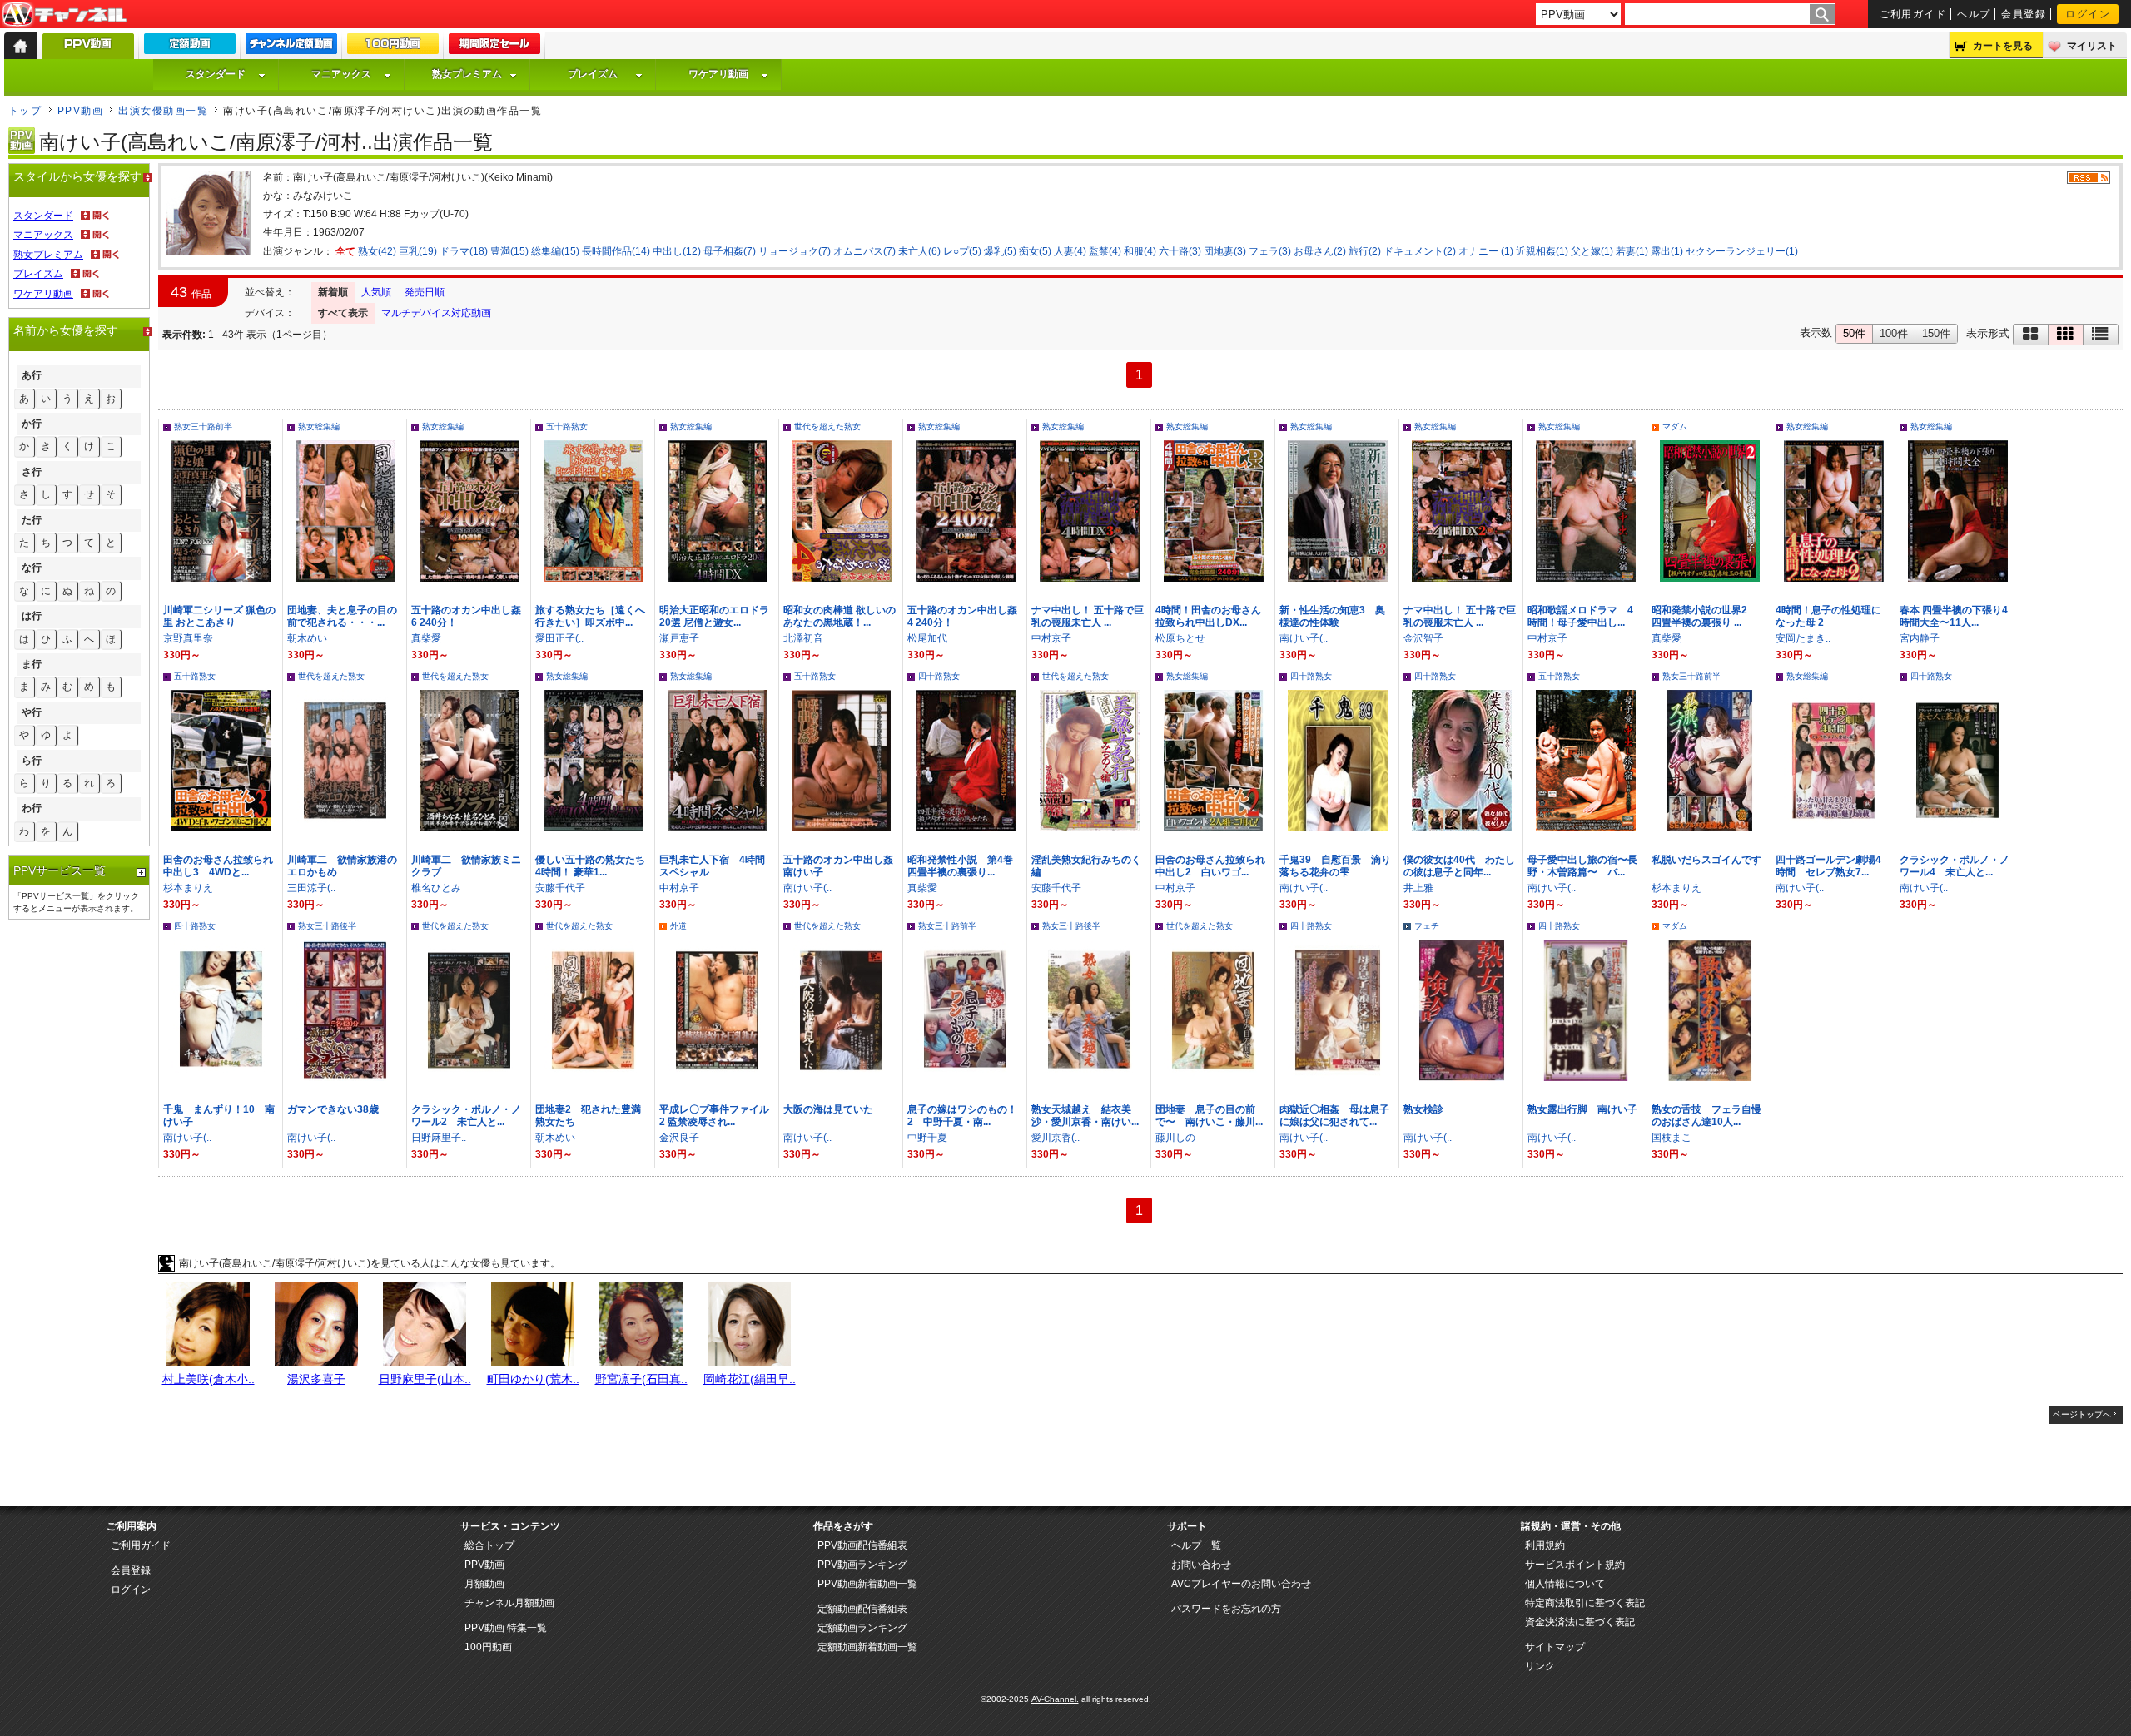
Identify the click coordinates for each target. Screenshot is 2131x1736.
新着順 (333, 292)
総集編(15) (555, 251)
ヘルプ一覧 (1196, 1545)
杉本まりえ (188, 888)
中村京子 (1051, 638)
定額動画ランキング (862, 1628)
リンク (1540, 1666)
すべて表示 (343, 313)
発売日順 (425, 292)
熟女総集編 (319, 427)
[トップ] (21, 46)
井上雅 (1418, 888)
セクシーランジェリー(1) (1742, 251)
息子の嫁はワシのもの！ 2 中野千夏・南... (967, 1116)
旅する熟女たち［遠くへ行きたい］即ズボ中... (590, 616)
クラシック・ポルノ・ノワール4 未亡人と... (1955, 866)
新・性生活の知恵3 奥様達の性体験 (1332, 616)
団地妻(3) (1225, 251)
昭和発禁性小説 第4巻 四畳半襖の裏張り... (965, 866)
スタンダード (216, 74)
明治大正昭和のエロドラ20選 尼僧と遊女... (714, 616)
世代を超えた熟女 (827, 427)
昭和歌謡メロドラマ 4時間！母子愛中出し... (1580, 616)
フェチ (1427, 926)
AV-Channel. (1055, 1699)
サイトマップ (1555, 1647)
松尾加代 (927, 638)
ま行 (32, 664)
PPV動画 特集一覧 (506, 1628)
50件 (1854, 333)
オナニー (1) (1486, 251)
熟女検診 (1423, 1109)
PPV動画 (80, 111)
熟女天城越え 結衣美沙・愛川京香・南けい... (1085, 1116)
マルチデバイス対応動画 (436, 313)
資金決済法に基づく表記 (1580, 1622)
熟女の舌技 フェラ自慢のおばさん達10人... (1706, 1116)
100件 (1894, 333)
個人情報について (1565, 1584)
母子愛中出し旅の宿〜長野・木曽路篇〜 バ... (1582, 866)
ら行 (32, 761)
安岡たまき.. (1803, 638)
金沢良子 (679, 1138)
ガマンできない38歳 (333, 1109)
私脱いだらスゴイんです (1706, 860)
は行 (32, 616)
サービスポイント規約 (1575, 1565)
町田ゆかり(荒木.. (533, 1379)
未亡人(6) (919, 251)
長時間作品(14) (616, 251)
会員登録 (2024, 14)
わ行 (32, 808)
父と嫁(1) (1592, 251)
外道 (678, 926)
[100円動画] (393, 47)
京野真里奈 (188, 638)
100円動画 (488, 1647)
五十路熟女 (567, 427)
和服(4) (1140, 251)
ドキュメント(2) (1420, 251)
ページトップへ (2082, 1414)
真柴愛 (426, 638)
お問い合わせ (1201, 1565)
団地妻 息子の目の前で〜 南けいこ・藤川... (1209, 1116)
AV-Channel (64, 15)
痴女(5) (1035, 251)
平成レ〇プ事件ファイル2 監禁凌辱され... (714, 1116)
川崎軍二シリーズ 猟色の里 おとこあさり (219, 616)
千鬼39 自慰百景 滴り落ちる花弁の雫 (1335, 866)
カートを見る (2003, 46)
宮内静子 (1920, 638)
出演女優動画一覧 (163, 111)
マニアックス (341, 74)
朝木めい (307, 638)
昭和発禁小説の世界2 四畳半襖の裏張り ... (1704, 616)
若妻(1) (1632, 251)
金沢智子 (1423, 638)
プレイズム (593, 74)
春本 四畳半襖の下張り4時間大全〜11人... (1954, 616)
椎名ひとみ (436, 888)
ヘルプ (1974, 14)
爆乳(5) (1000, 251)
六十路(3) (1180, 251)
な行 (32, 568)
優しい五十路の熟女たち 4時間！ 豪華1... (590, 866)
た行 (32, 520)
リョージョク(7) (795, 251)
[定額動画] (190, 47)
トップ (25, 111)
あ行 (32, 375)
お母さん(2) (1320, 251)
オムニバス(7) (864, 251)
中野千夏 (927, 1138)
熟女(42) (377, 251)
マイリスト (2092, 46)
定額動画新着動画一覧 (867, 1647)
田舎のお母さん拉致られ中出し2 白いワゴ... (1210, 866)
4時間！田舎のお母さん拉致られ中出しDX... (1208, 616)
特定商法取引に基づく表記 (1585, 1603)
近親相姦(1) (1542, 251)
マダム (1675, 427)
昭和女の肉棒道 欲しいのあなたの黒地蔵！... (839, 616)
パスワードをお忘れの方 (1226, 1609)
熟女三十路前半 (203, 427)
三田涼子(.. (311, 888)
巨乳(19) (418, 251)
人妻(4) (1070, 251)
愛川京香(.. (1056, 1138)
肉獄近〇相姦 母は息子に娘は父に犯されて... (1334, 1116)
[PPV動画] (88, 50)
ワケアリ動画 (718, 74)
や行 (32, 712)
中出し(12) (677, 251)
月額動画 (484, 1584)
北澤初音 (803, 638)
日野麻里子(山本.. (425, 1379)
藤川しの (1175, 1138)
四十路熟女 (939, 676)
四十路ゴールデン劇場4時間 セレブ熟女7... (1828, 866)
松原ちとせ (1180, 638)
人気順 (376, 292)
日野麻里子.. (439, 1138)
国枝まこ (1672, 1138)
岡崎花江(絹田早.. (750, 1379)
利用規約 (1545, 1545)
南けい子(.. (1304, 638)
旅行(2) (1365, 251)
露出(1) (1667, 251)
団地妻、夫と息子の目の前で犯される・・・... (342, 616)
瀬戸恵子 (679, 638)
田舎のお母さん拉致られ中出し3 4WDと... (218, 866)
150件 (1936, 333)
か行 (32, 424)
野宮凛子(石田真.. (641, 1379)
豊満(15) (509, 251)
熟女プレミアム (467, 74)
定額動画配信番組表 (862, 1609)
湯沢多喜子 (316, 1379)
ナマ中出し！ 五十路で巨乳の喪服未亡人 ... (1088, 616)
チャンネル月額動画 (509, 1603)
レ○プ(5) (962, 251)
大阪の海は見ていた (828, 1109)
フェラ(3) (1270, 251)
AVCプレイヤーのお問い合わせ (1241, 1584)
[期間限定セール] (494, 47)
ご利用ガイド (1913, 14)
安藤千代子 (560, 888)
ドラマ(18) (464, 251)
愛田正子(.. (559, 638)
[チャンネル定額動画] (291, 47)
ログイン (2088, 14)
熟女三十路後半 (327, 926)
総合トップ (489, 1545)
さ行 (32, 472)
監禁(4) (1105, 251)
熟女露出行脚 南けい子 (1582, 1109)
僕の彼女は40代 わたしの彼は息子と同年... (1459, 866)
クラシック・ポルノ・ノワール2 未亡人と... (466, 1116)
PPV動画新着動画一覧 (867, 1584)
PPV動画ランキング (862, 1565)
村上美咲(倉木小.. (209, 1379)
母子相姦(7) (730, 251)
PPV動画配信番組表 (862, 1545)
